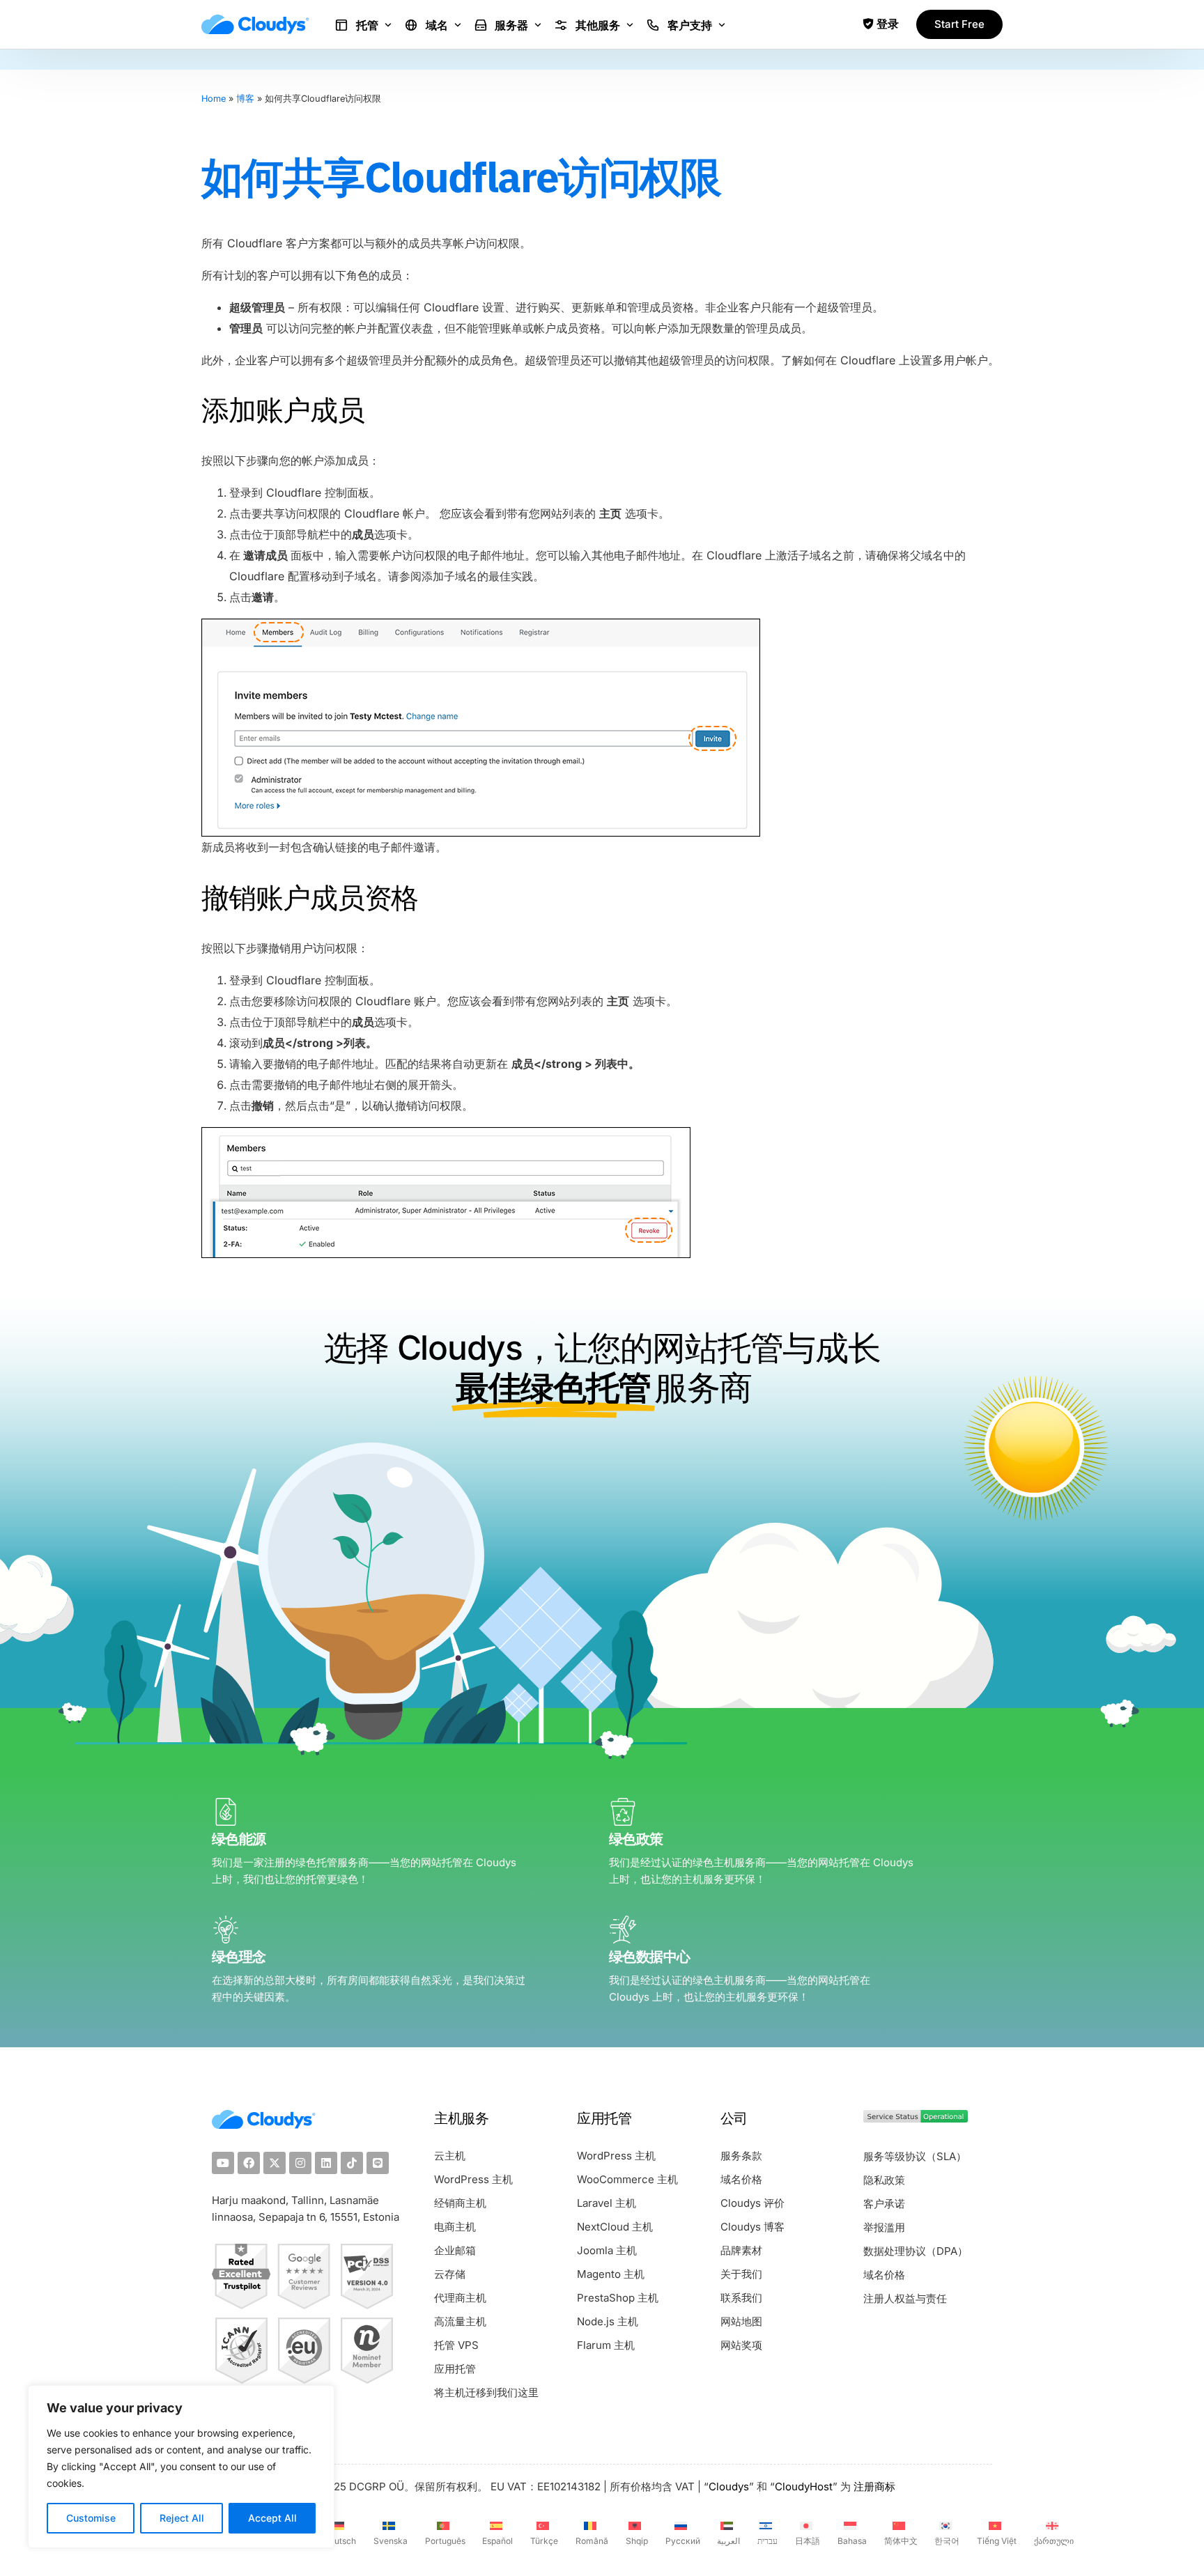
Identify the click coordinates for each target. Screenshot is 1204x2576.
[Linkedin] (326, 2163)
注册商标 (874, 2486)
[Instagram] (300, 2163)
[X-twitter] (275, 2163)
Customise (91, 2518)
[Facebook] (249, 2163)
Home (214, 99)
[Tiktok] (352, 2163)
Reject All (182, 2518)
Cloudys (729, 2486)
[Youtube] (223, 2163)
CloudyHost (804, 2486)
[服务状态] (916, 2119)
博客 (245, 99)
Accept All (272, 2518)
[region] (181, 2467)
